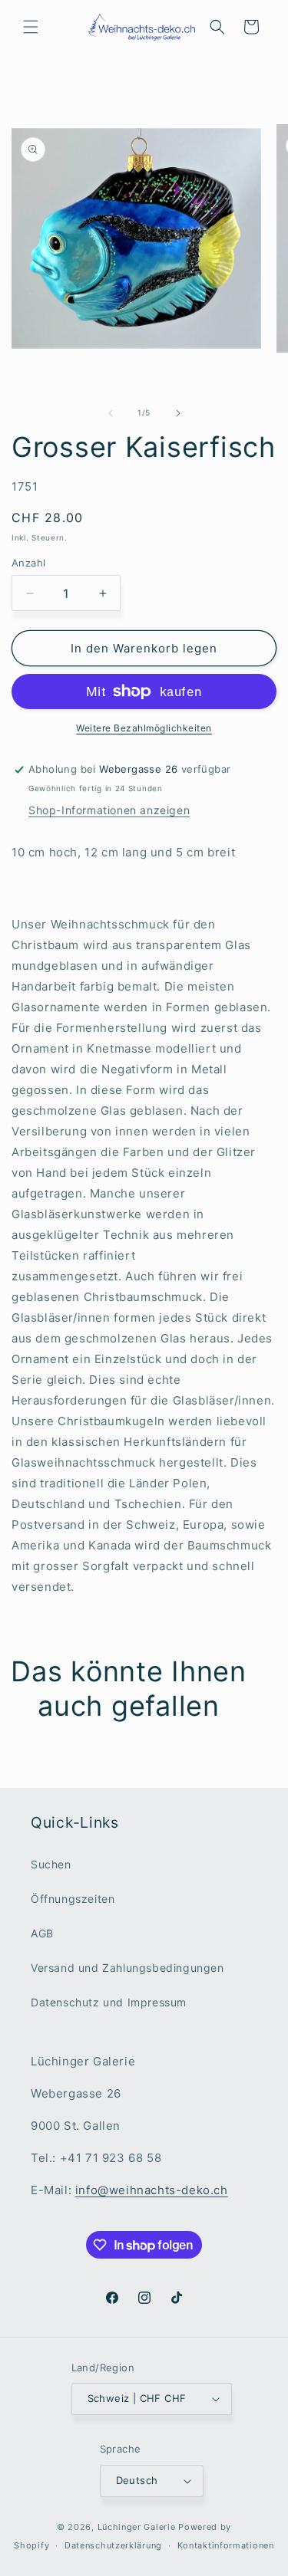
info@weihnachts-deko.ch (152, 2190)
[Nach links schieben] (111, 413)
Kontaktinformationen (226, 2545)
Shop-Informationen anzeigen (109, 810)
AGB (42, 1933)
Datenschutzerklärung (113, 2545)
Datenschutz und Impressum (109, 2002)
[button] (31, 27)
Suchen (51, 1864)
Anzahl (28, 563)
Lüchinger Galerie (137, 2527)
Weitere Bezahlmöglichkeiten (144, 728)
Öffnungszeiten (73, 1899)
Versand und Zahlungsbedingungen (127, 1968)
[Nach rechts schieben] (178, 413)
